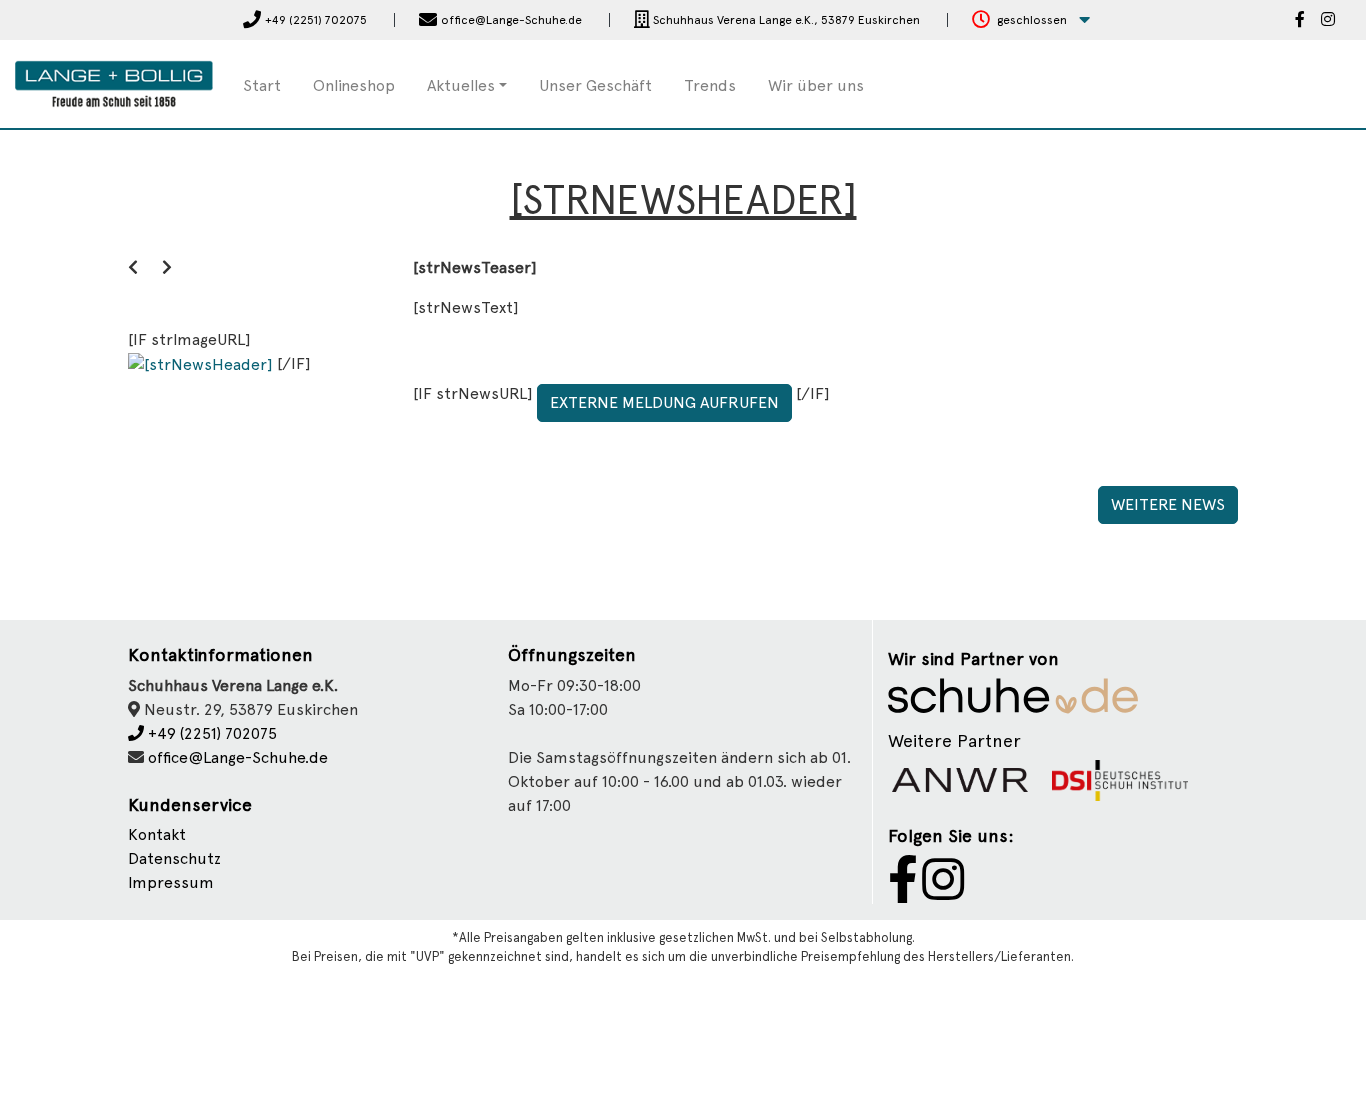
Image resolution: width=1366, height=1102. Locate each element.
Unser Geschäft (595, 85)
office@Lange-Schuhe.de (238, 757)
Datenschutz (174, 858)
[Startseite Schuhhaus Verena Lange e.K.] (114, 82)
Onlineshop (354, 85)
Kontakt (157, 834)
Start (262, 85)
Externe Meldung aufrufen (664, 402)
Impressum (171, 882)
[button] (1031, 20)
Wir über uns (816, 85)
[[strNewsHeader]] (202, 363)
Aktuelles (461, 85)
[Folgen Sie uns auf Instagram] (1328, 21)
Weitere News (1168, 504)
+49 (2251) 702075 (210, 733)
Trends (710, 85)
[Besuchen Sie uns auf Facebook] (1300, 21)
